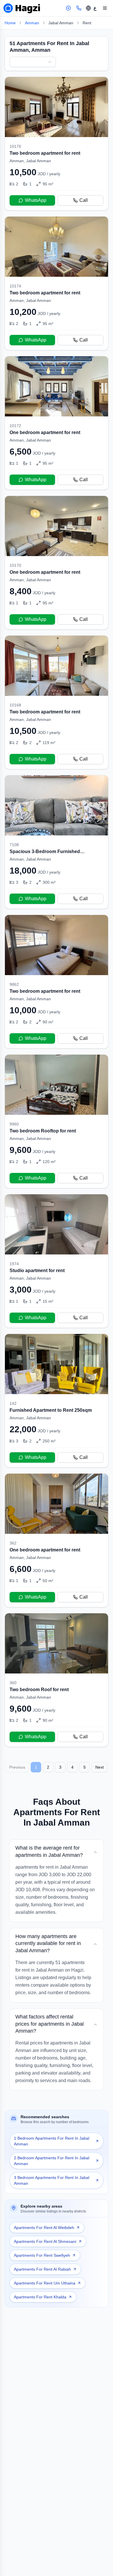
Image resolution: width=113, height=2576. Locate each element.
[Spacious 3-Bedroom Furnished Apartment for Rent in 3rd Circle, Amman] (57, 842)
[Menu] (105, 8)
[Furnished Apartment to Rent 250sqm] (57, 1401)
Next (100, 1767)
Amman (32, 23)
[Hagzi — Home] (22, 8)
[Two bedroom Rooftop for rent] (57, 1121)
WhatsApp (36, 200)
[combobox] (33, 62)
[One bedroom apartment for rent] (57, 423)
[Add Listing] (68, 8)
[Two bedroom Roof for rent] (57, 1680)
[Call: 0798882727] (79, 8)
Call (84, 200)
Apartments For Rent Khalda (40, 2297)
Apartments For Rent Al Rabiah (42, 2269)
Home (10, 23)
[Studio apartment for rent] (57, 1261)
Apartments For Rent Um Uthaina (45, 2283)
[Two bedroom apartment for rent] (57, 144)
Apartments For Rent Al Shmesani (45, 2241)
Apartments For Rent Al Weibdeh (44, 2228)
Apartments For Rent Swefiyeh (42, 2255)
